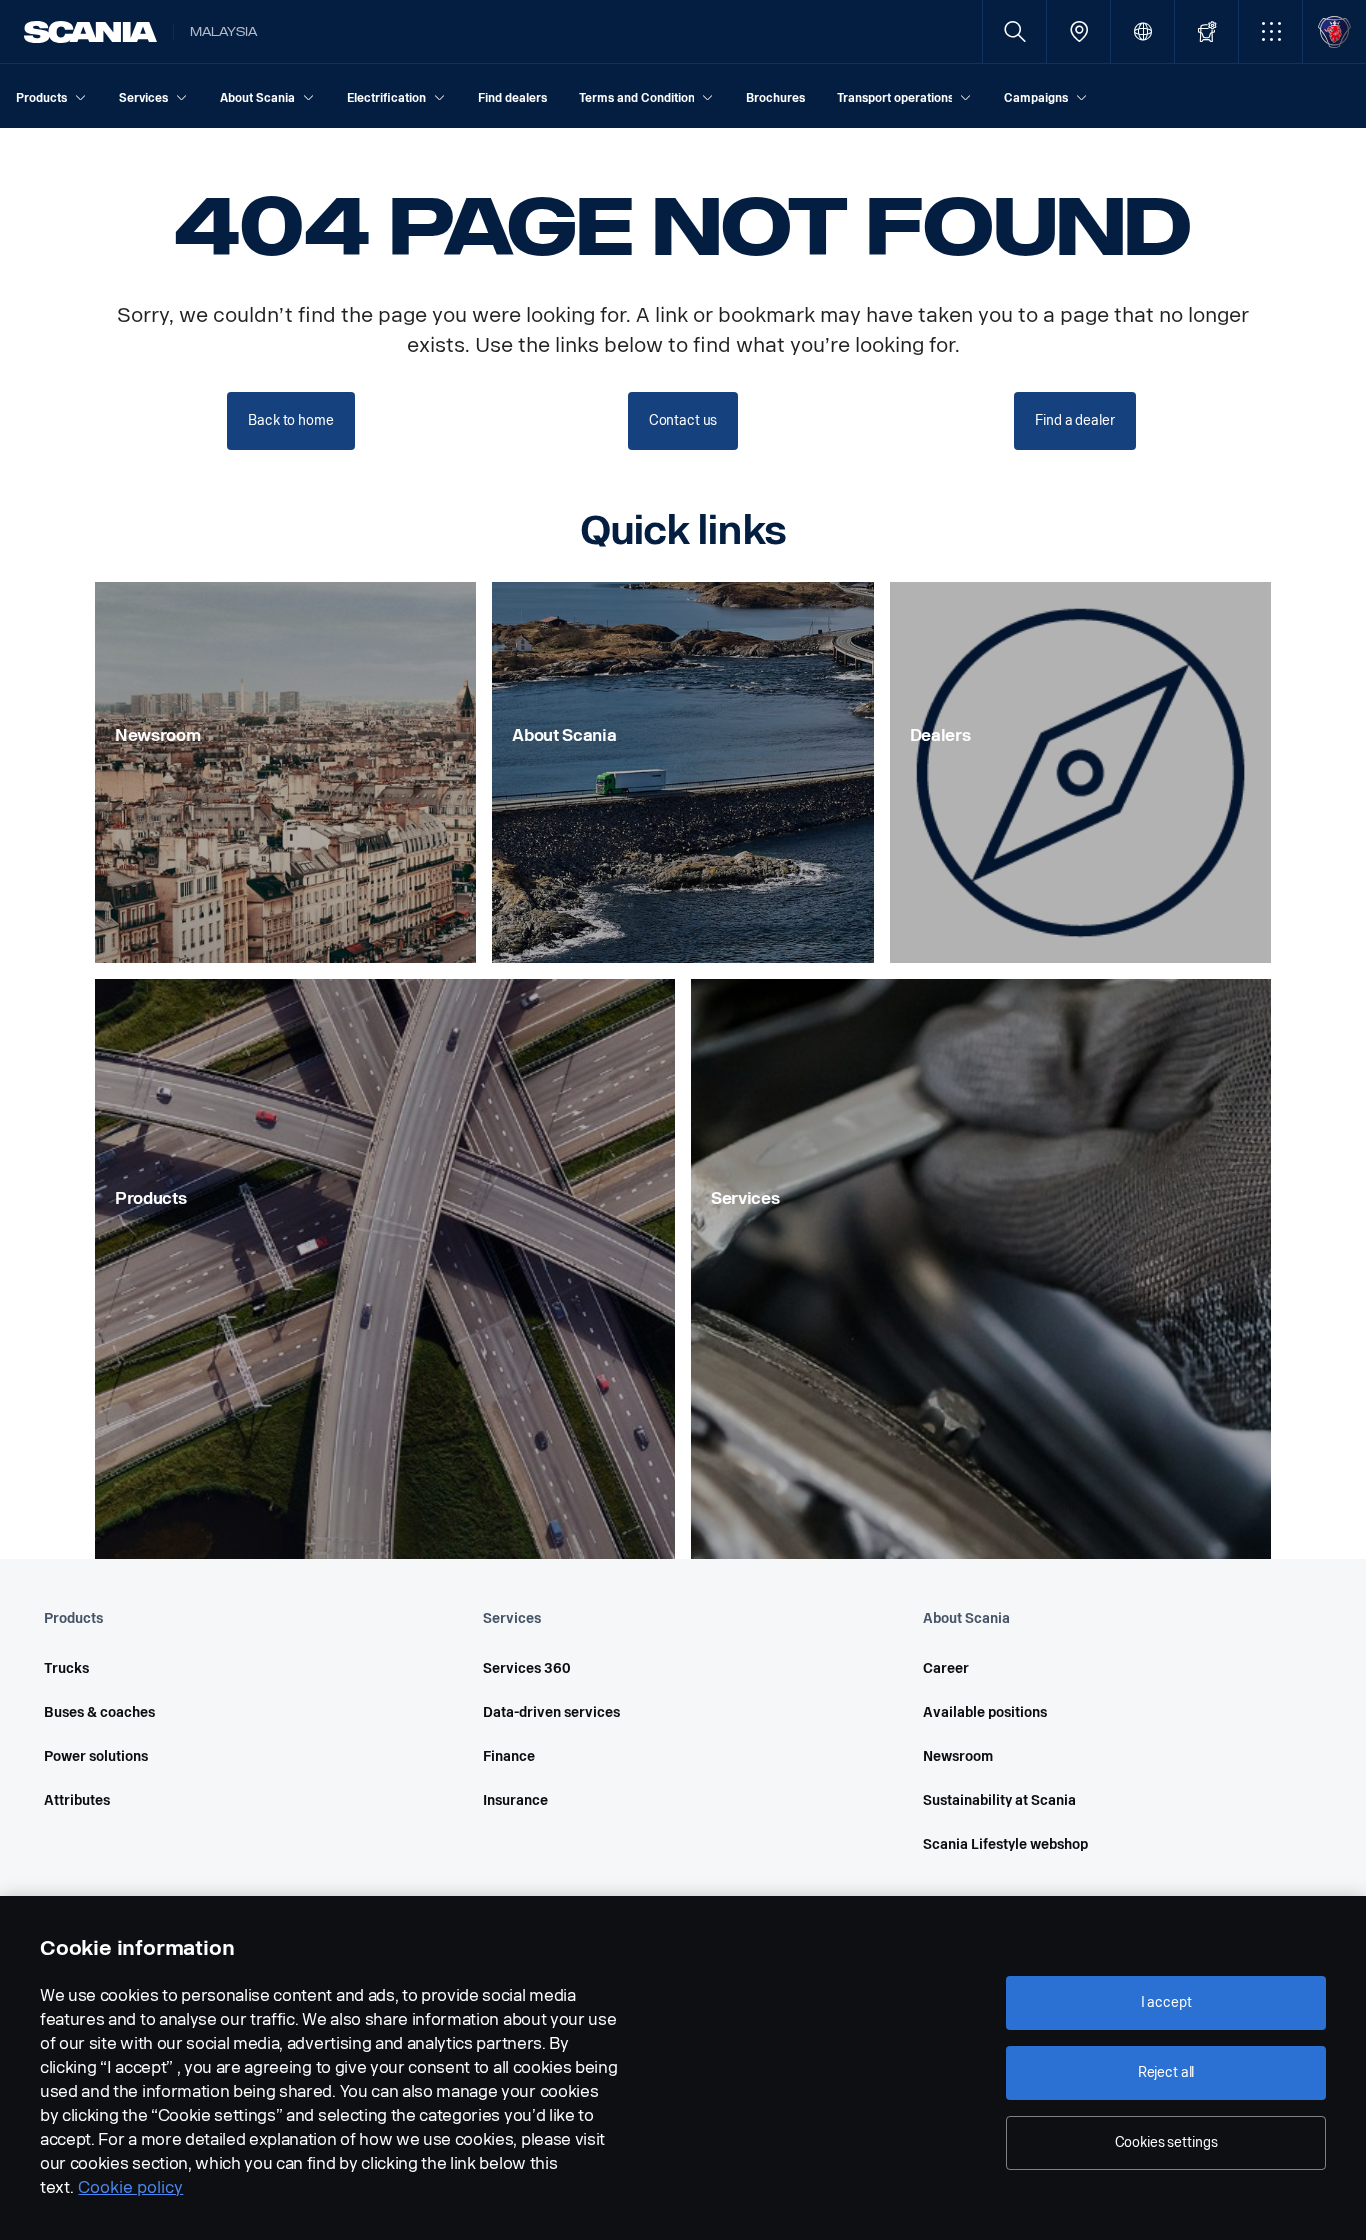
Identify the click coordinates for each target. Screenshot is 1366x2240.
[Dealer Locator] (1078, 31)
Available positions (985, 1712)
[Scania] (90, 32)
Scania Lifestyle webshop (1005, 1844)
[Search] (1014, 31)
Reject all (1166, 2072)
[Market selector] (1142, 31)
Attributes (77, 1800)
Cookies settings (1166, 2142)
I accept (1166, 2002)
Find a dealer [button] (1074, 420)
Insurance (515, 1800)
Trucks (66, 1668)
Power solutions (96, 1756)
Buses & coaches (99, 1712)
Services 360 (527, 1668)
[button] (1270, 31)
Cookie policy (130, 2187)
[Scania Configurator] (1206, 31)
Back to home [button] (290, 420)
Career (946, 1668)
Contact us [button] (683, 420)
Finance (509, 1756)
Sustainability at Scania (999, 1800)
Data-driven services (551, 1712)
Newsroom (958, 1756)
